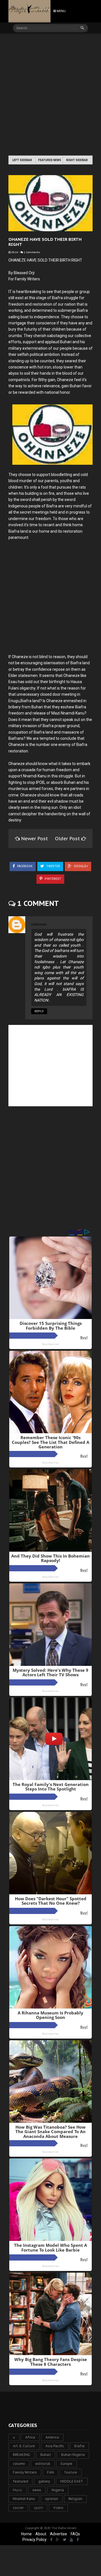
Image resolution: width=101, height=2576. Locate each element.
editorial (43, 2464)
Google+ (81, 866)
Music (18, 2490)
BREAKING (21, 2455)
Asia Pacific (55, 2446)
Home (26, 2534)
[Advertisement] (50, 95)
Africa (30, 2437)
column (19, 2464)
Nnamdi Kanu (24, 2499)
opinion (52, 2499)
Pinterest (52, 879)
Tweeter (53, 866)
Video (58, 2508)
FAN (50, 2472)
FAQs (75, 2534)
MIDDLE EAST (72, 2481)
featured (20, 2481)
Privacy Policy (35, 2540)
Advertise (58, 2534)
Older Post (68, 839)
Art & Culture (24, 2446)
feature (71, 2472)
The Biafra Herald (64, 2528)
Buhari (46, 2455)
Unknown (39, 924)
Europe (66, 2464)
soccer (18, 2508)
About (41, 2534)
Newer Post (35, 839)
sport (38, 2508)
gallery (44, 2481)
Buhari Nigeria (73, 2455)
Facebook (24, 866)
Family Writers (25, 2472)
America (52, 2437)
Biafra (79, 2446)
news (37, 2490)
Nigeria (58, 2490)
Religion (75, 2499)
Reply (39, 1011)
